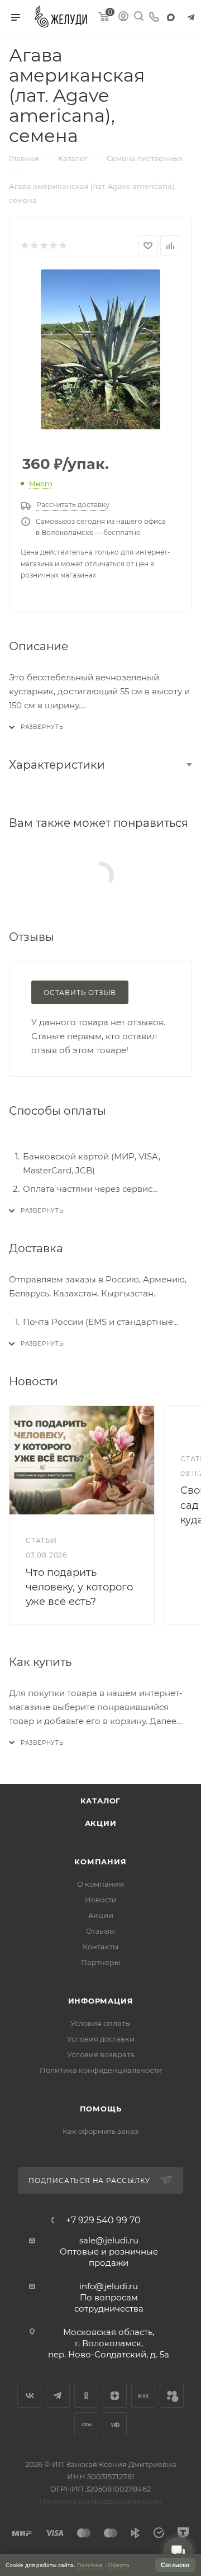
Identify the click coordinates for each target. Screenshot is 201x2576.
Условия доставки (101, 2039)
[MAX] (171, 17)
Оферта (119, 2565)
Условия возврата (101, 2054)
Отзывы (100, 1931)
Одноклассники (86, 2396)
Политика (90, 2565)
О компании (100, 1884)
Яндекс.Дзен (115, 2396)
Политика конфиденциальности (101, 2070)
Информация (101, 2001)
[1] (24, 246)
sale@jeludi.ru (109, 2240)
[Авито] (172, 2396)
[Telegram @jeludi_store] (191, 17)
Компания (100, 1862)
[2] (34, 246)
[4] (53, 246)
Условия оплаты (100, 2023)
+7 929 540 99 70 (103, 2220)
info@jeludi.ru (109, 2286)
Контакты (100, 1947)
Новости (101, 1900)
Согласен (175, 2565)
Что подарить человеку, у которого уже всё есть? (79, 1587)
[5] (62, 246)
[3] (43, 246)
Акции (101, 1823)
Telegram (58, 2396)
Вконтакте (29, 2396)
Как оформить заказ (100, 2131)
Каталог (101, 1801)
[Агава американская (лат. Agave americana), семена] (100, 349)
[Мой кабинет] (123, 18)
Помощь (101, 2109)
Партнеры (100, 1962)
